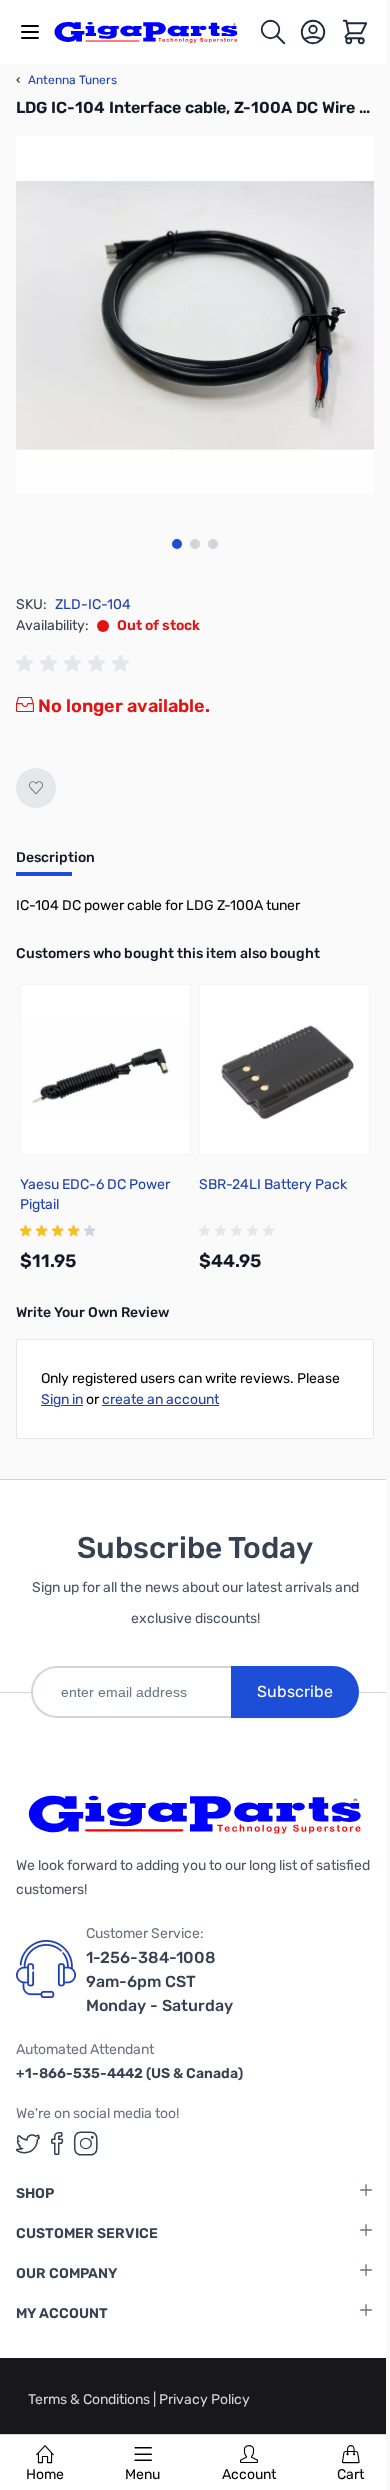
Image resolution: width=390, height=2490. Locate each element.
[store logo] (156, 32)
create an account (160, 1399)
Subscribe (295, 1691)
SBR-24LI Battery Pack (273, 1184)
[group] (76, 664)
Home (45, 2474)
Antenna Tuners (66, 80)
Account (249, 2474)
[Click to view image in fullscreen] (195, 315)
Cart (350, 2474)
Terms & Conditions (90, 2399)
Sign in (62, 1399)
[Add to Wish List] (36, 788)
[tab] (55, 864)
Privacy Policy (204, 2399)
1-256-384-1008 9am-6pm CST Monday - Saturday (159, 1981)
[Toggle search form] (273, 32)
